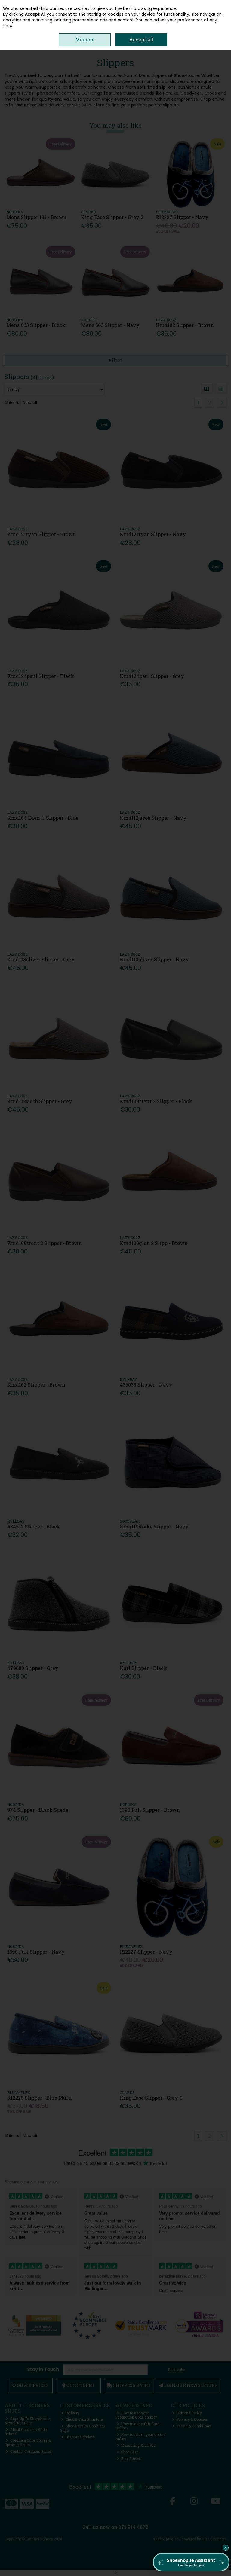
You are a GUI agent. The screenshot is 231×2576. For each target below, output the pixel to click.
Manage (85, 40)
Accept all (141, 40)
